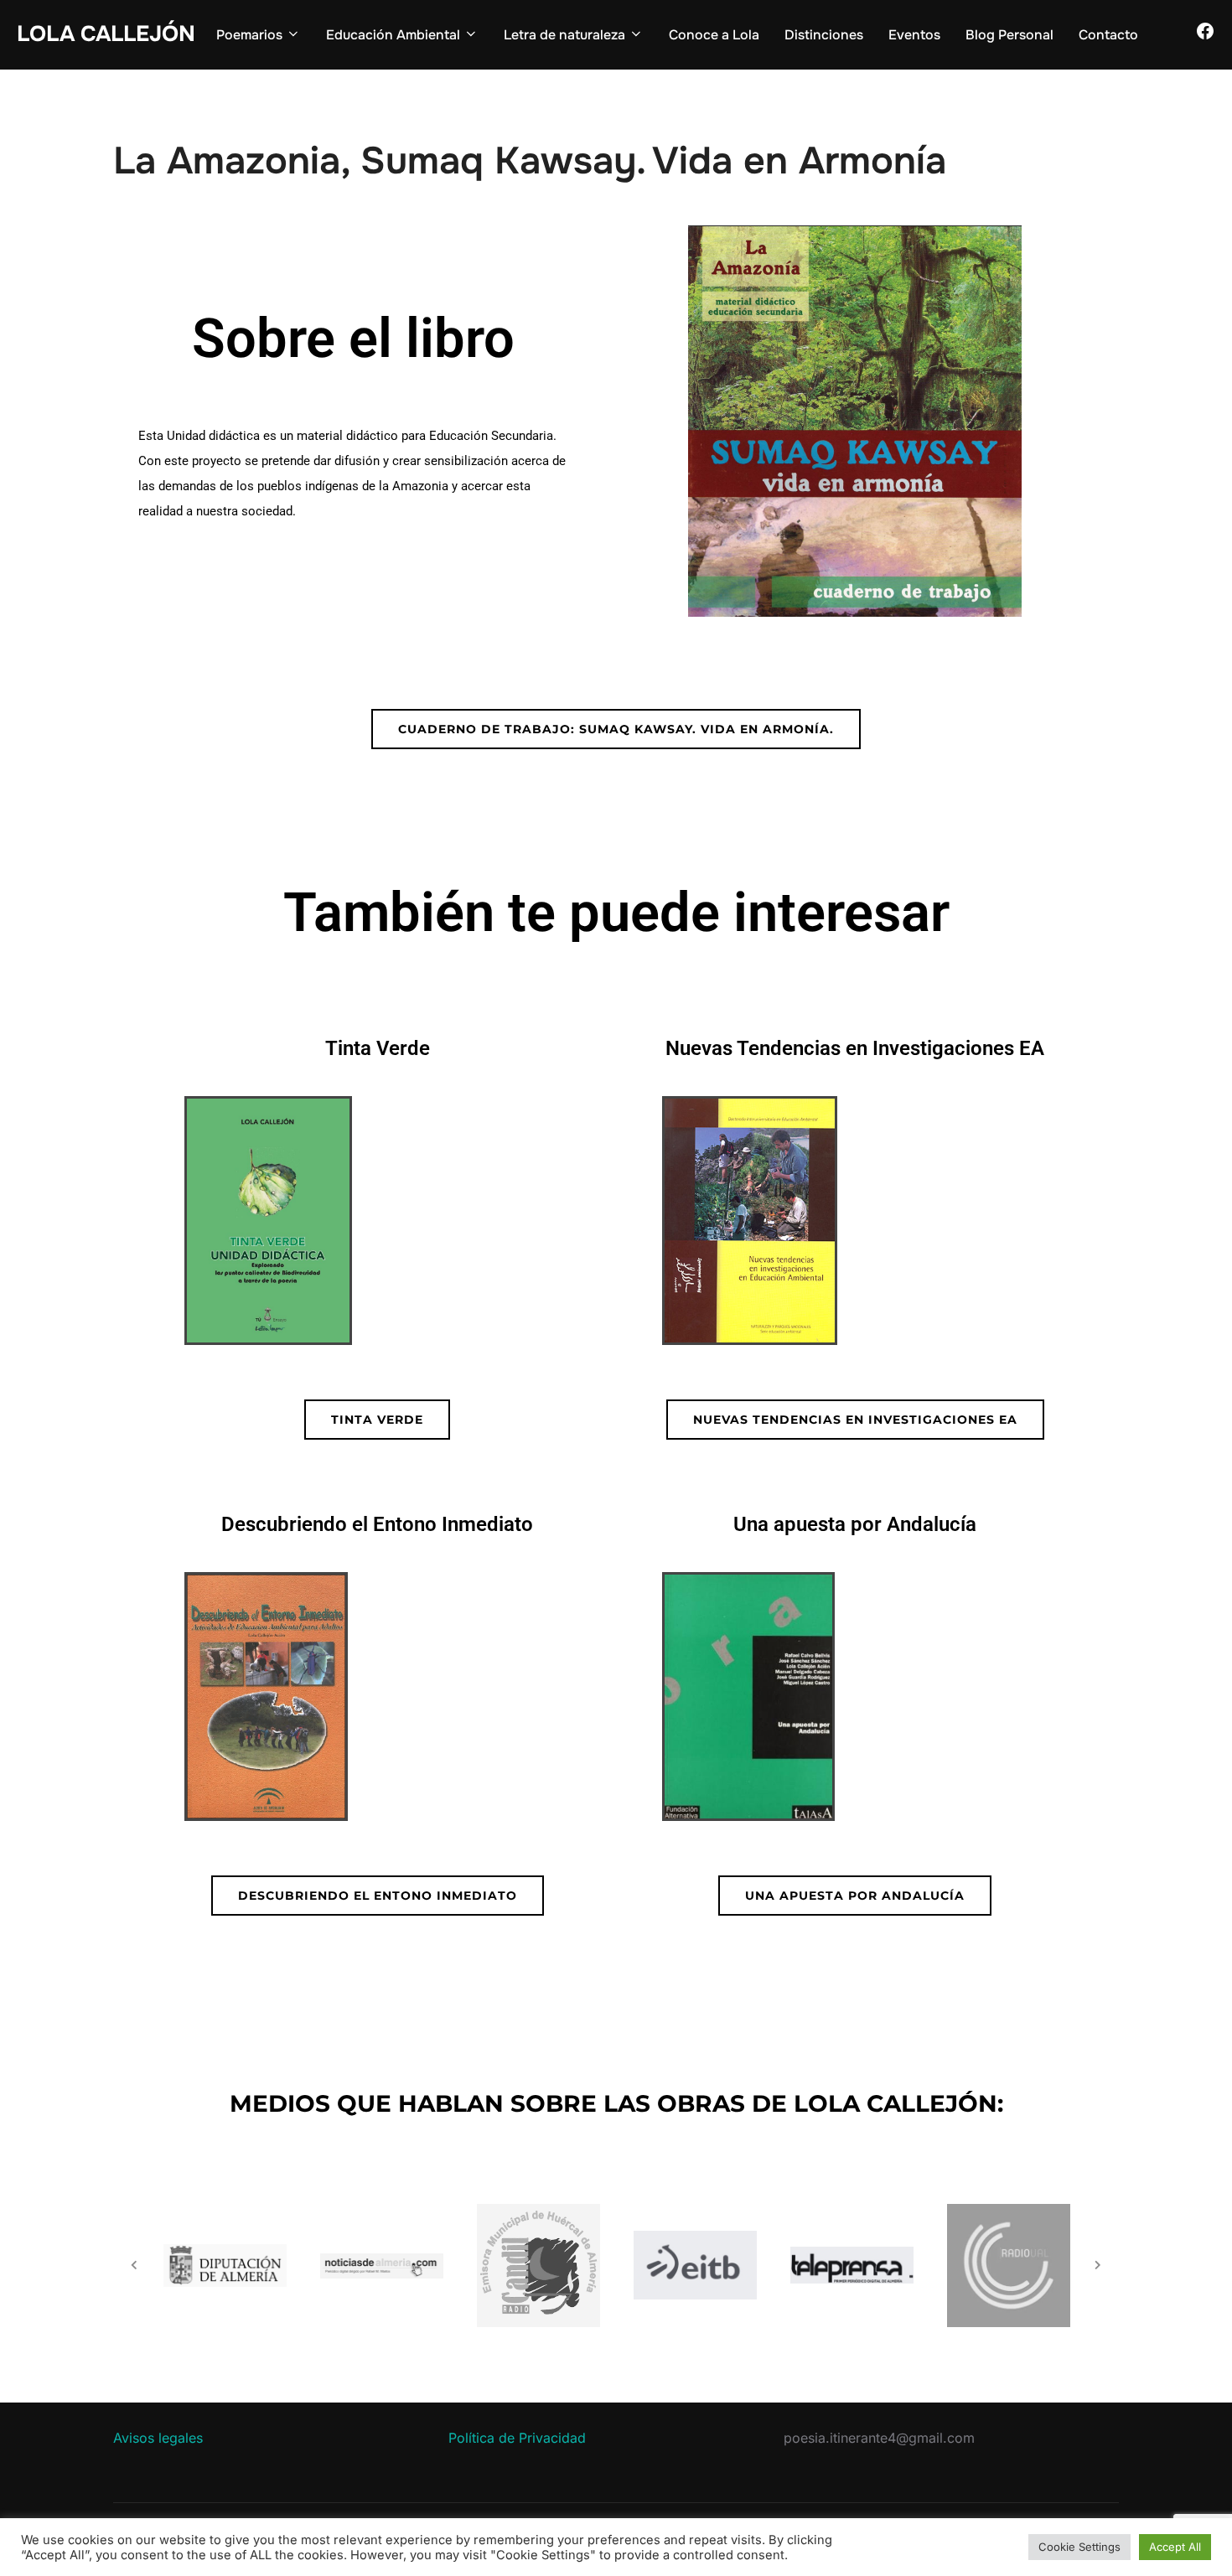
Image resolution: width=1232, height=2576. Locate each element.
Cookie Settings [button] (1079, 2547)
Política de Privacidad (517, 2438)
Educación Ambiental (393, 35)
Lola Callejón (106, 34)
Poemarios (249, 35)
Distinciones (824, 35)
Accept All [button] (1175, 2547)
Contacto (1108, 35)
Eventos (914, 35)
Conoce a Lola (714, 35)
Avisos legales (158, 2438)
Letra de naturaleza (564, 35)
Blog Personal (1009, 35)
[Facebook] (1205, 36)
